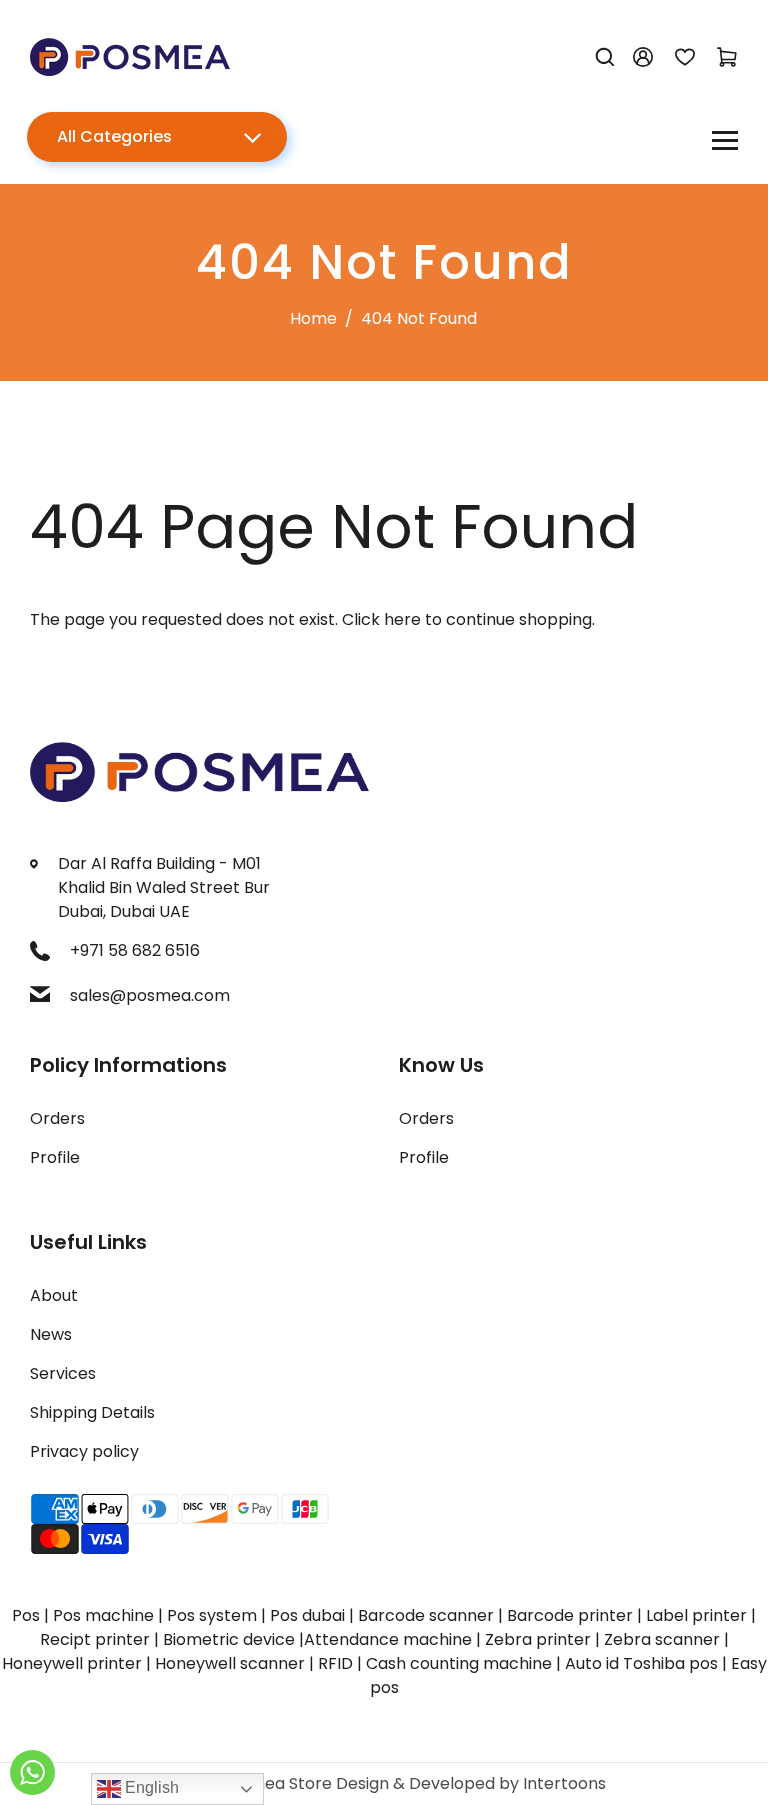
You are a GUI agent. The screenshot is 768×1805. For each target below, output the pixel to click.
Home (313, 318)
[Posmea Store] (130, 55)
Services (63, 1373)
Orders (57, 1118)
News (51, 1334)
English (150, 1787)
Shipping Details (92, 1412)
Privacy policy (84, 1451)
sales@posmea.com (150, 995)
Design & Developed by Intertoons (471, 1783)
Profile (55, 1157)
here (402, 619)
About (54, 1295)
